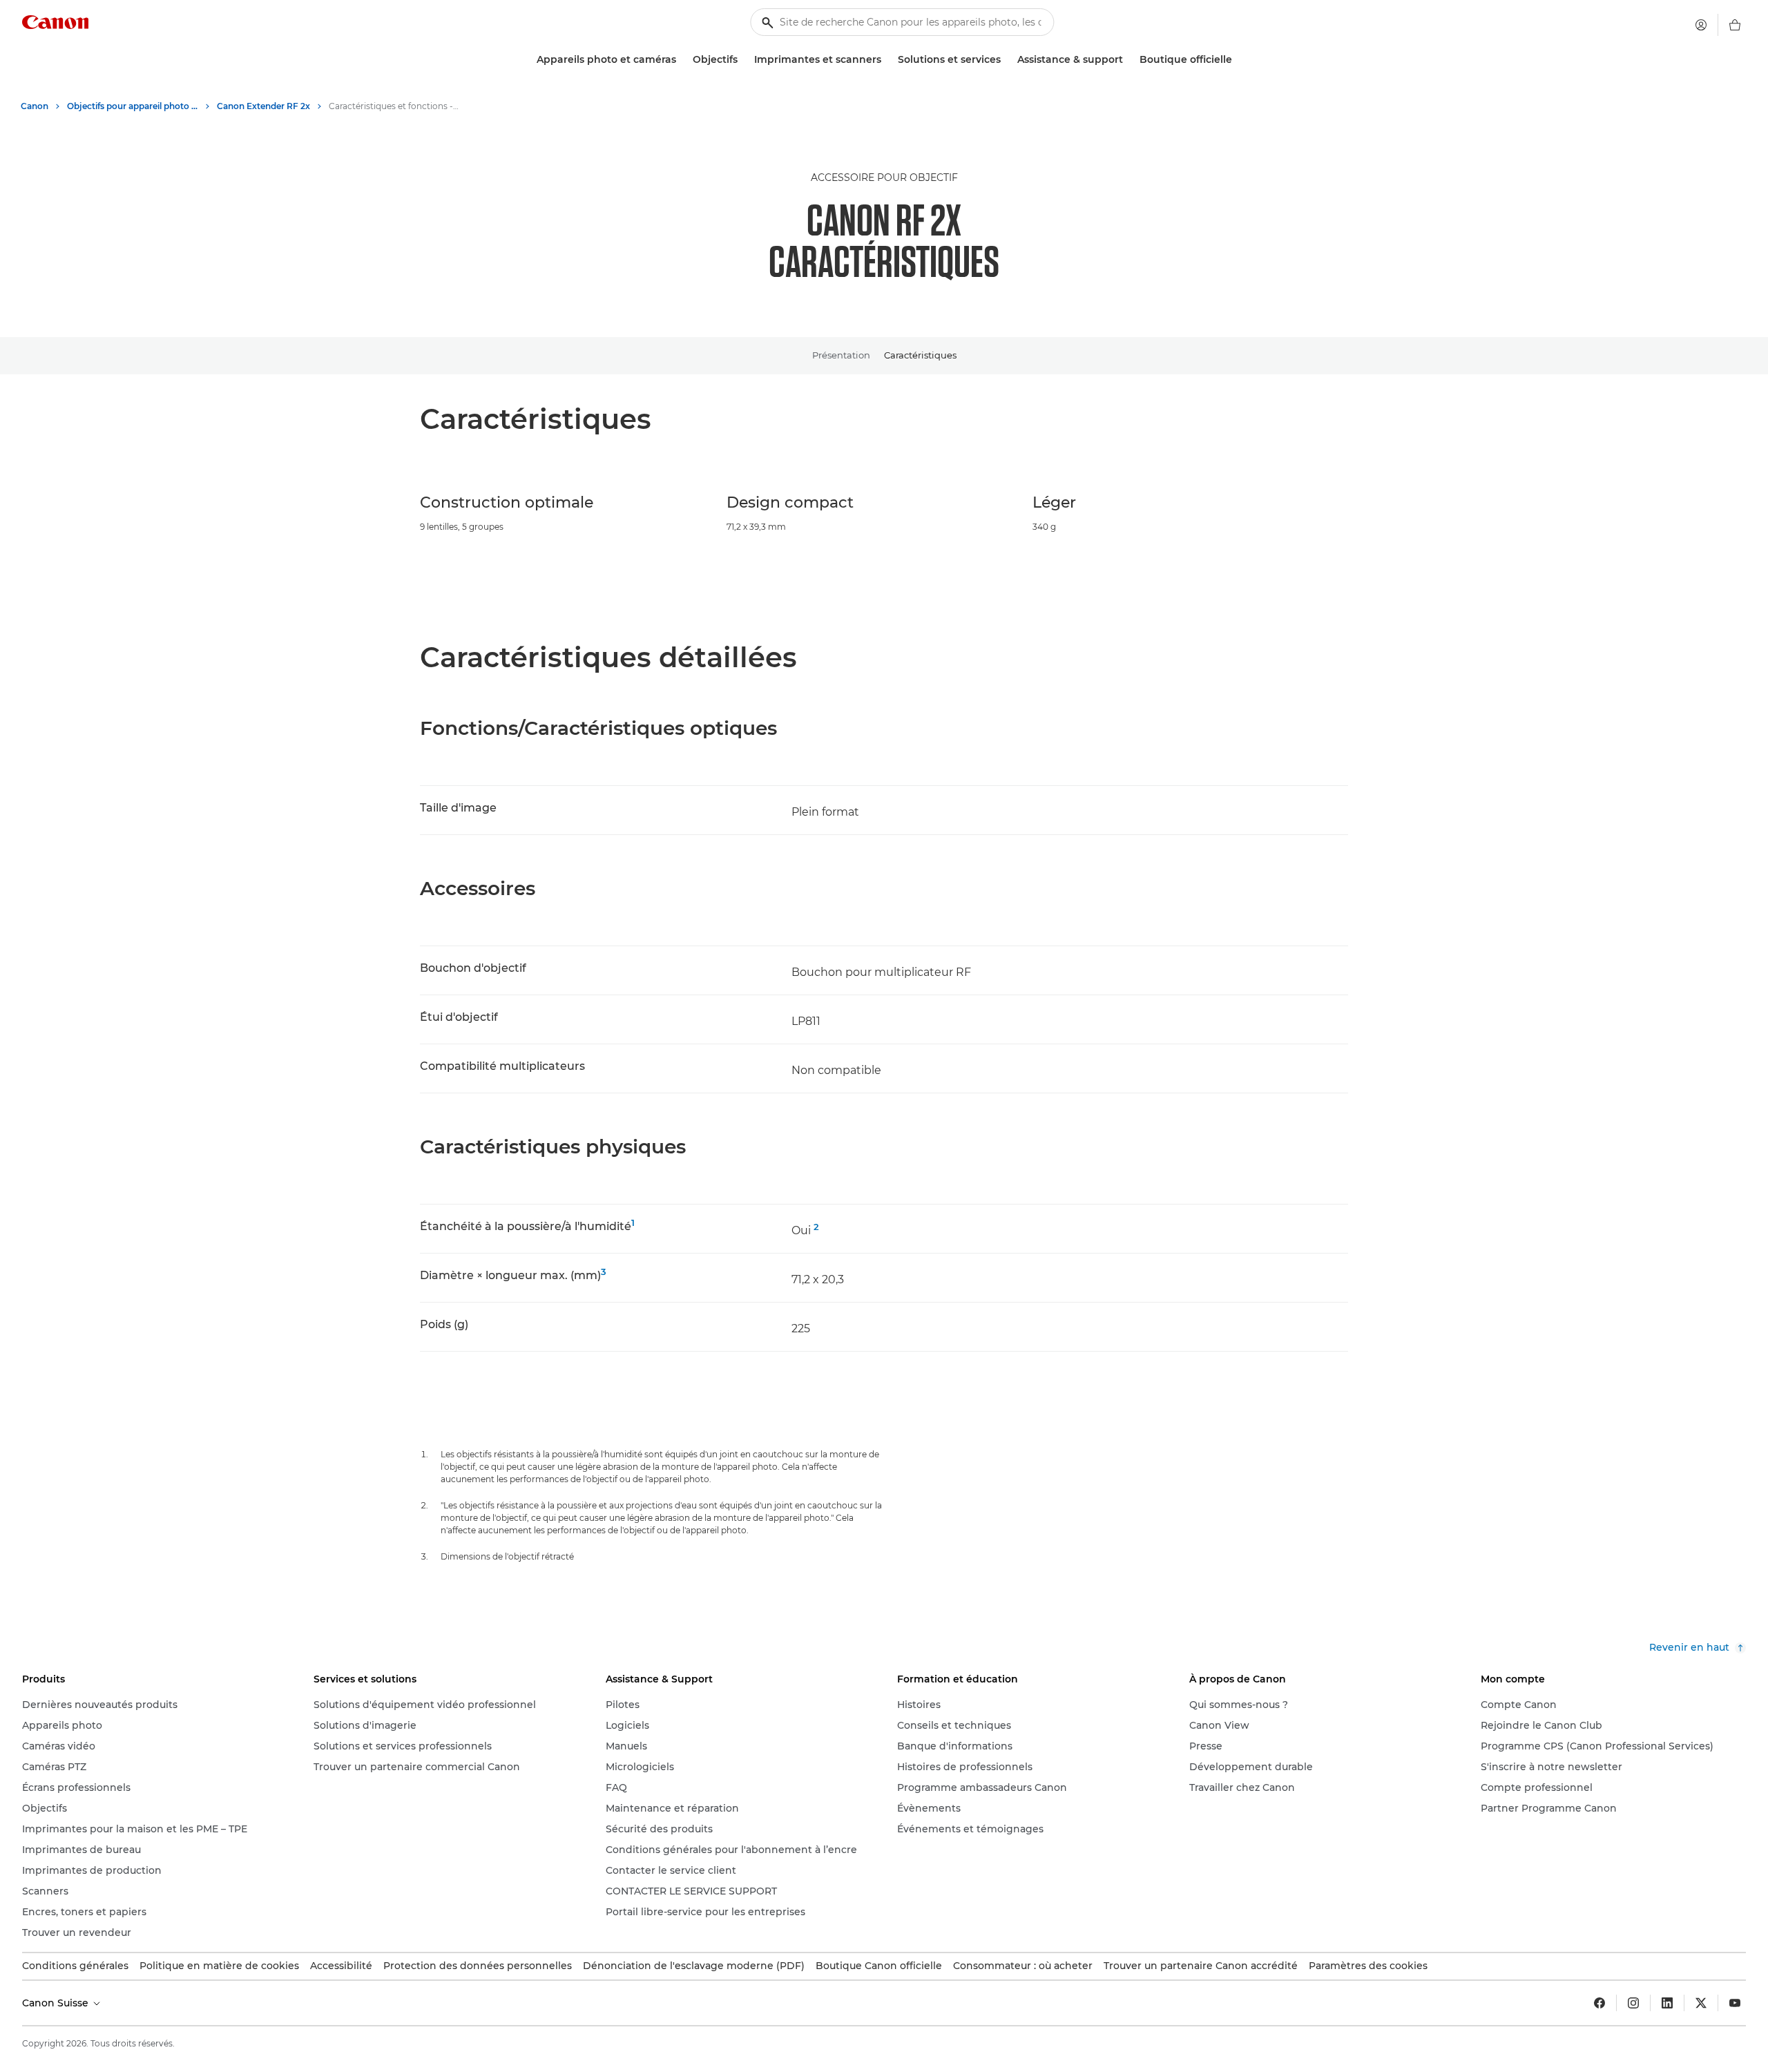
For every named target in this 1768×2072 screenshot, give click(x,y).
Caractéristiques (920, 355)
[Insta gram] (1633, 2003)
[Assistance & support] (1128, 60)
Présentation (841, 355)
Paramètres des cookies (1368, 1966)
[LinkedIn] (1667, 2003)
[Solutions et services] (1006, 60)
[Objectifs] (743, 60)
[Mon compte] (1701, 25)
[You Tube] (1735, 2003)
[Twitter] (1701, 2003)
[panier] (1735, 25)
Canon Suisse (57, 2003)
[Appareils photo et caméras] (682, 60)
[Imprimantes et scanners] (887, 60)
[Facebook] (1599, 2003)
